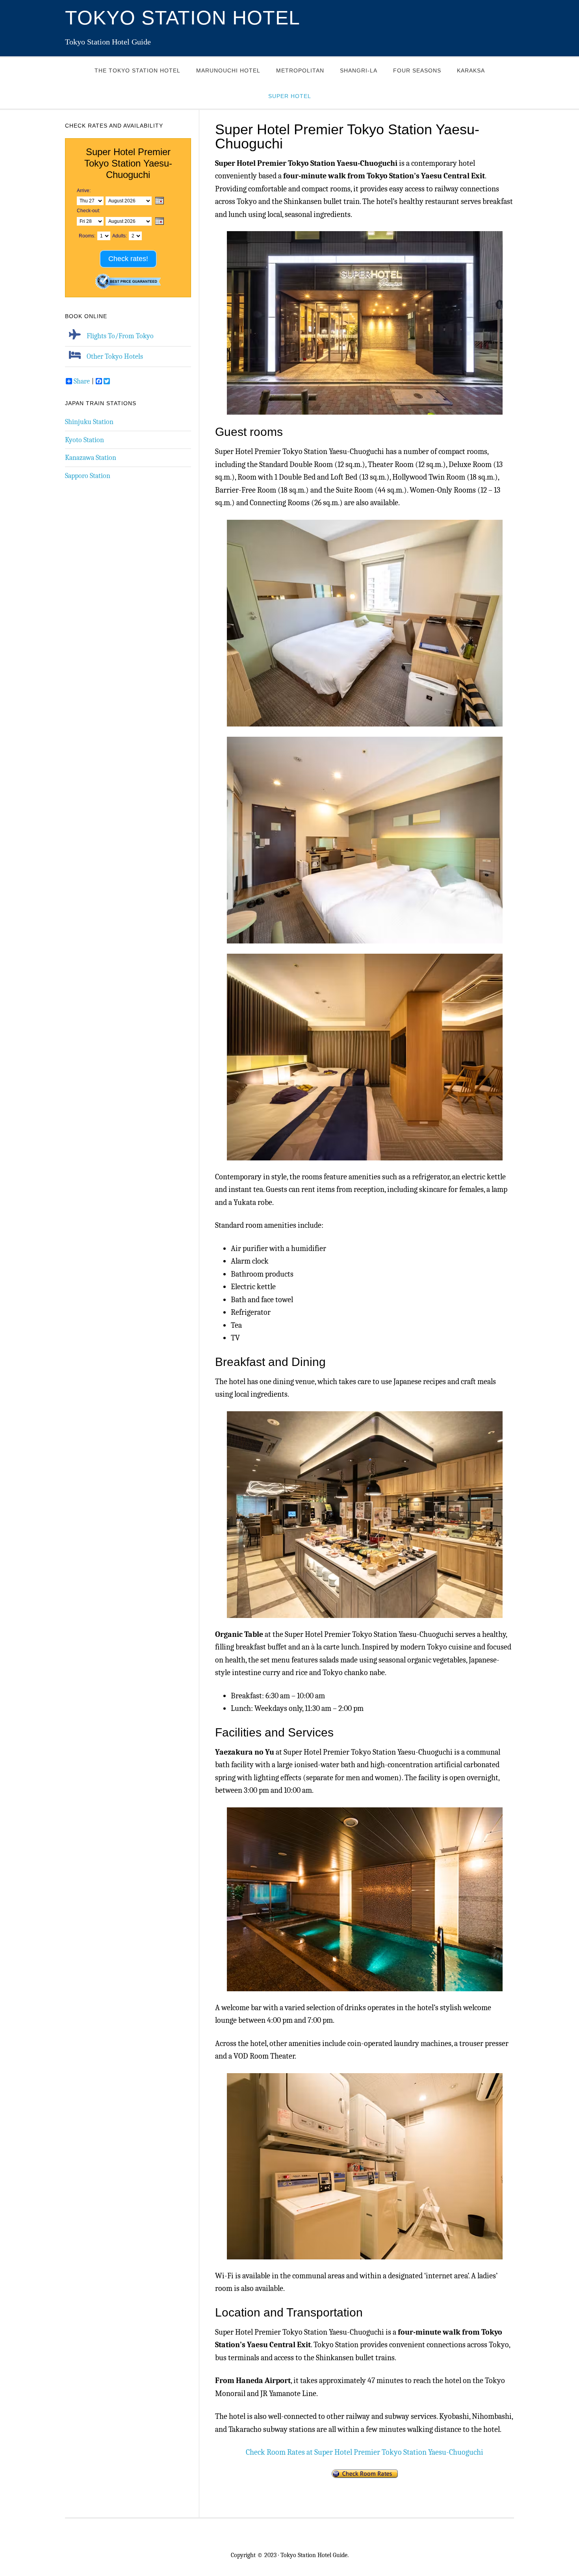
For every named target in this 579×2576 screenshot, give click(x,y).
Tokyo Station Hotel (183, 18)
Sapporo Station (88, 476)
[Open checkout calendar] (160, 222)
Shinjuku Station (89, 422)
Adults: (120, 236)
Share (82, 381)
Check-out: (88, 211)
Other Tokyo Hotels (115, 356)
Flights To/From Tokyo (120, 336)
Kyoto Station (84, 440)
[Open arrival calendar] (160, 201)
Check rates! (128, 259)
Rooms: (87, 236)
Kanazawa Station (91, 458)
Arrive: (84, 191)
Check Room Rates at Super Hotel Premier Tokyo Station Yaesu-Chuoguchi (365, 2452)
